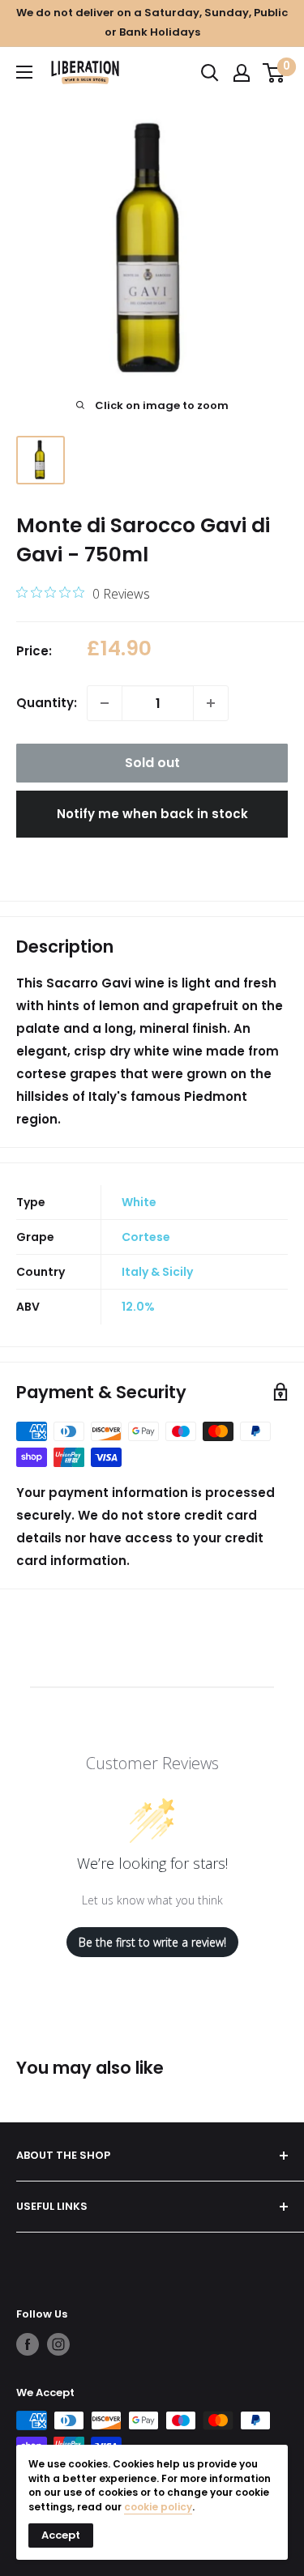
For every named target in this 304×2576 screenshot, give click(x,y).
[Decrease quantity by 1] (105, 703)
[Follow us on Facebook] (28, 2344)
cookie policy (158, 2507)
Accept (61, 2535)
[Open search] (210, 73)
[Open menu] (24, 72)
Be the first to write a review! (152, 1942)
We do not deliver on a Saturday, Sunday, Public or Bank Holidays (152, 22)
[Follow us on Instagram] (58, 2344)
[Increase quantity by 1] (211, 703)
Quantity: (47, 703)
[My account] (242, 73)
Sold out (152, 763)
